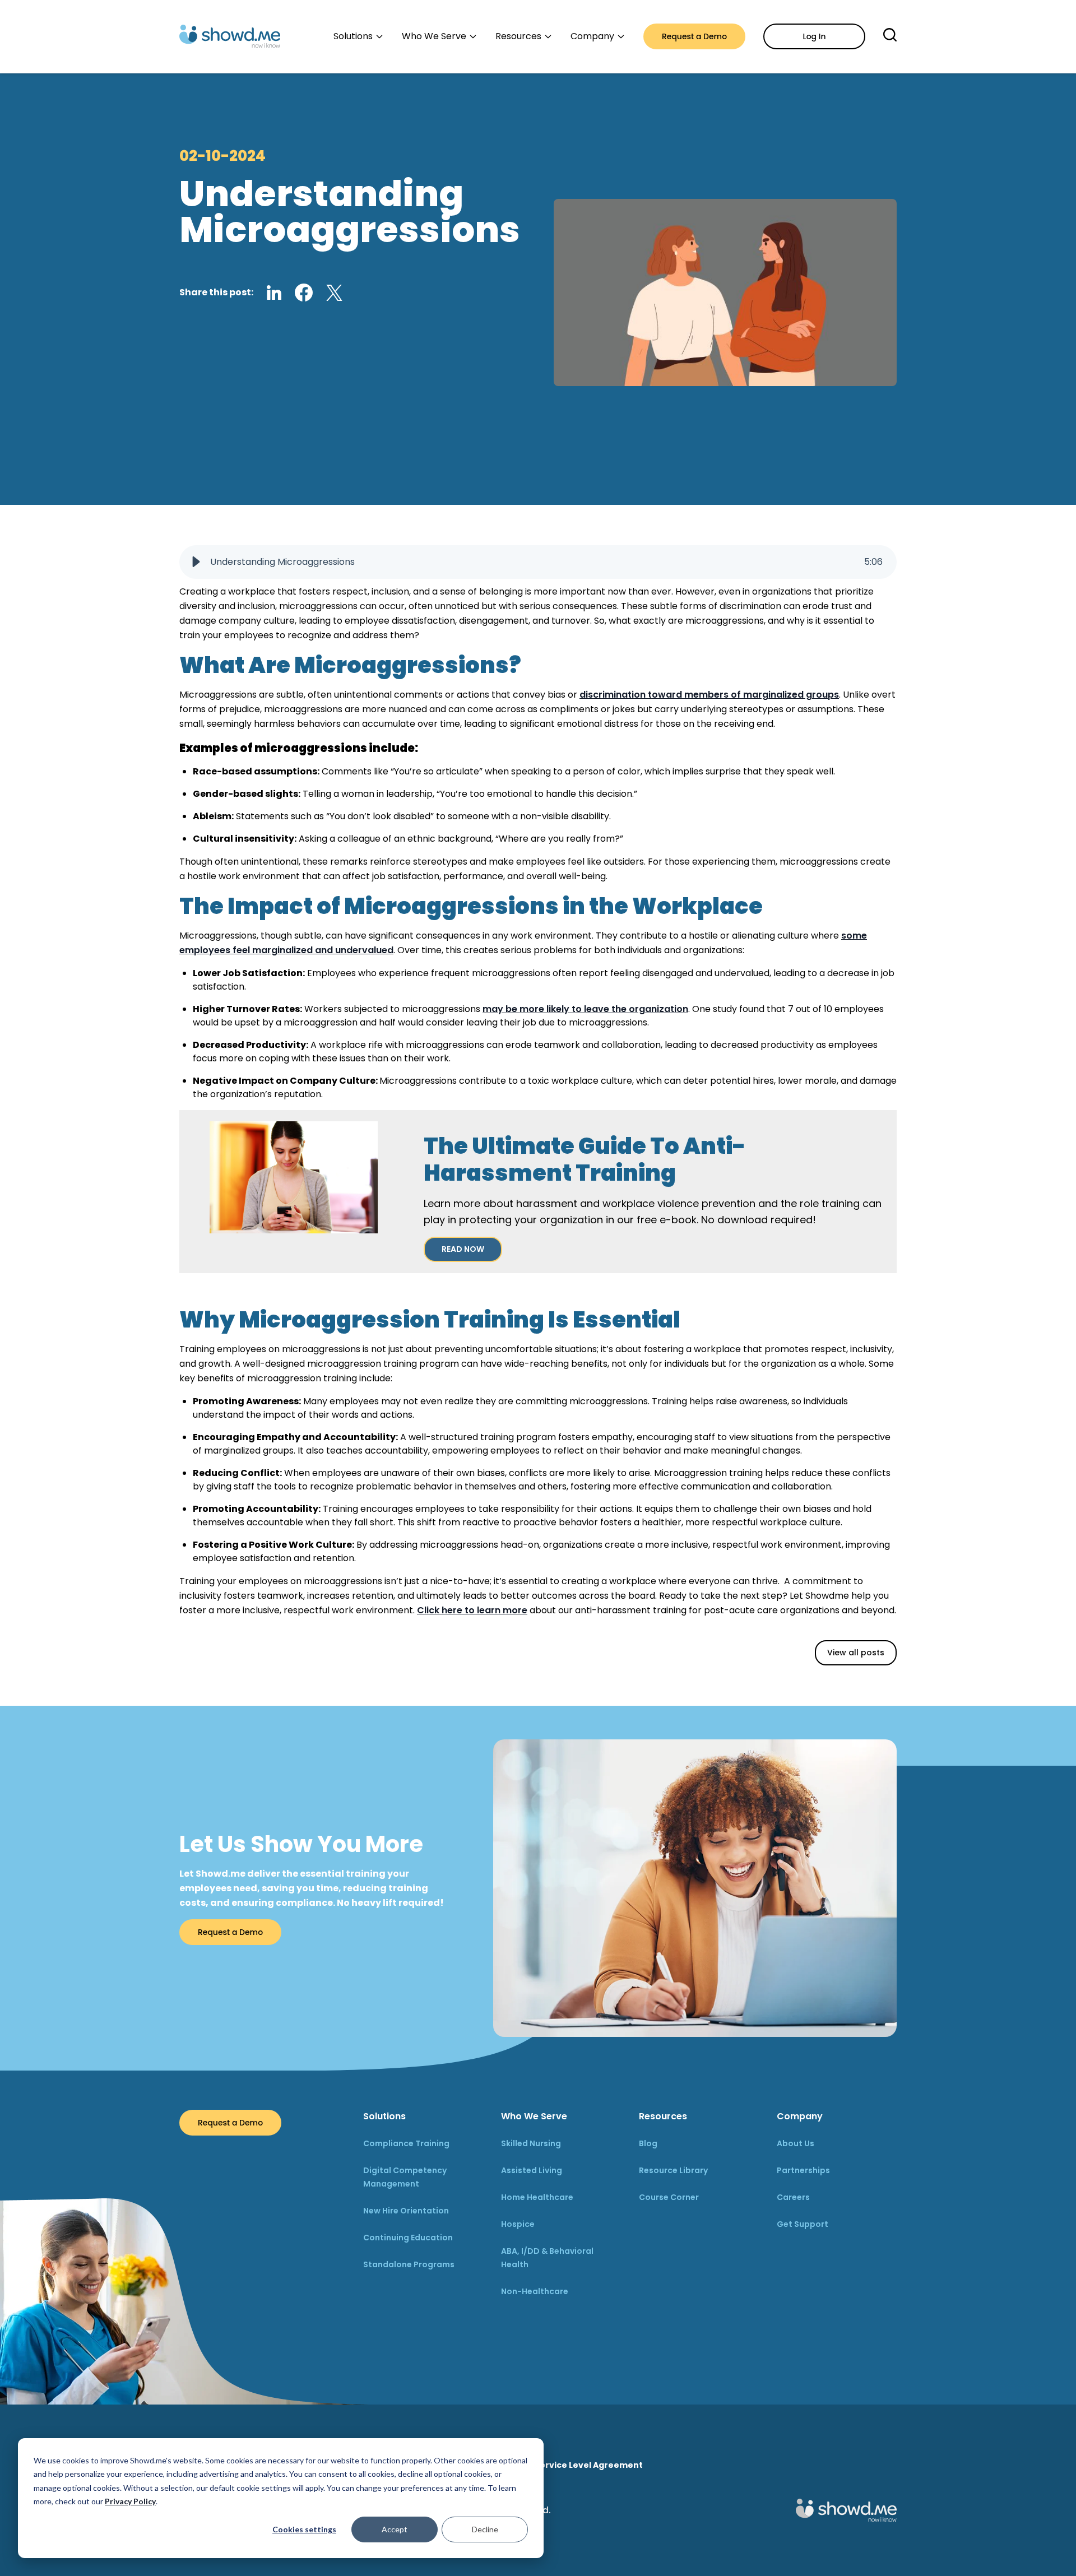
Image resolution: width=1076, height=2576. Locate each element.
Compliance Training (406, 2143)
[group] (538, 562)
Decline (485, 2529)
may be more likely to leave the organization (585, 1009)
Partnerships (803, 2170)
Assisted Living (532, 2170)
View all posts (856, 1653)
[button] (196, 562)
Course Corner (669, 2197)
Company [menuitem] (592, 36)
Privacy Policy (130, 2501)
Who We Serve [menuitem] (434, 36)
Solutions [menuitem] (353, 36)
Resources (663, 2116)
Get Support (803, 2224)
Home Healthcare (537, 2197)
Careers (793, 2197)
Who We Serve (534, 2116)
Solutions (384, 2116)
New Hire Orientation (406, 2211)
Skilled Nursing (531, 2143)
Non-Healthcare (535, 2291)
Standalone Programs (409, 2264)
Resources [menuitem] (518, 36)
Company (800, 2116)
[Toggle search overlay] (890, 35)
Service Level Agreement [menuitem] (589, 2465)
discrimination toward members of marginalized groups (709, 695)
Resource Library (673, 2170)
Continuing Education (408, 2238)
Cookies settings (304, 2529)
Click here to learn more (472, 1610)
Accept (395, 2529)
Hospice (518, 2224)
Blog (648, 2143)
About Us (796, 2143)
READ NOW (463, 1249)
